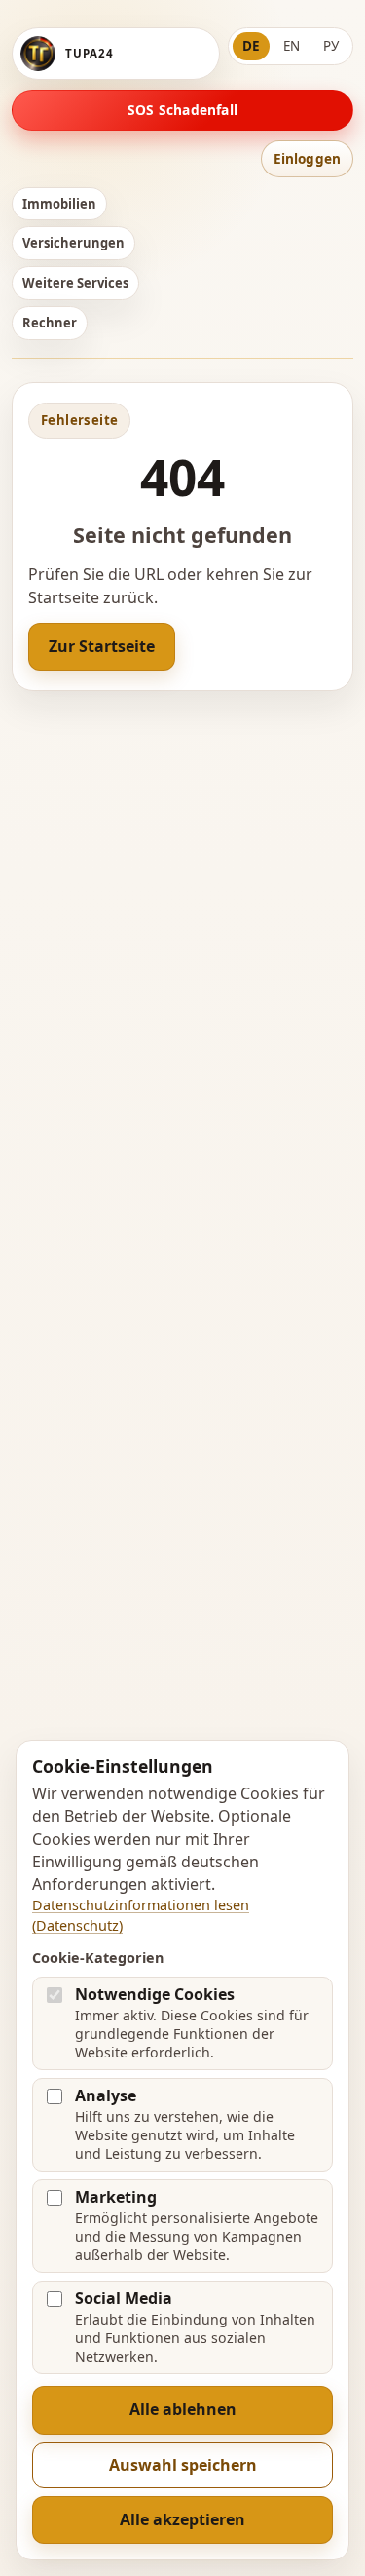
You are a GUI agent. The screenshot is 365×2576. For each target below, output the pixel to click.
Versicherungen (73, 243)
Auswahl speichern (183, 2465)
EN (292, 46)
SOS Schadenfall (182, 110)
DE (251, 46)
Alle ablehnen (183, 2409)
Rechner (50, 323)
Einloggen (307, 158)
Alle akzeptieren (182, 2519)
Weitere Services (75, 283)
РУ (331, 46)
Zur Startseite (102, 646)
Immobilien (59, 204)
